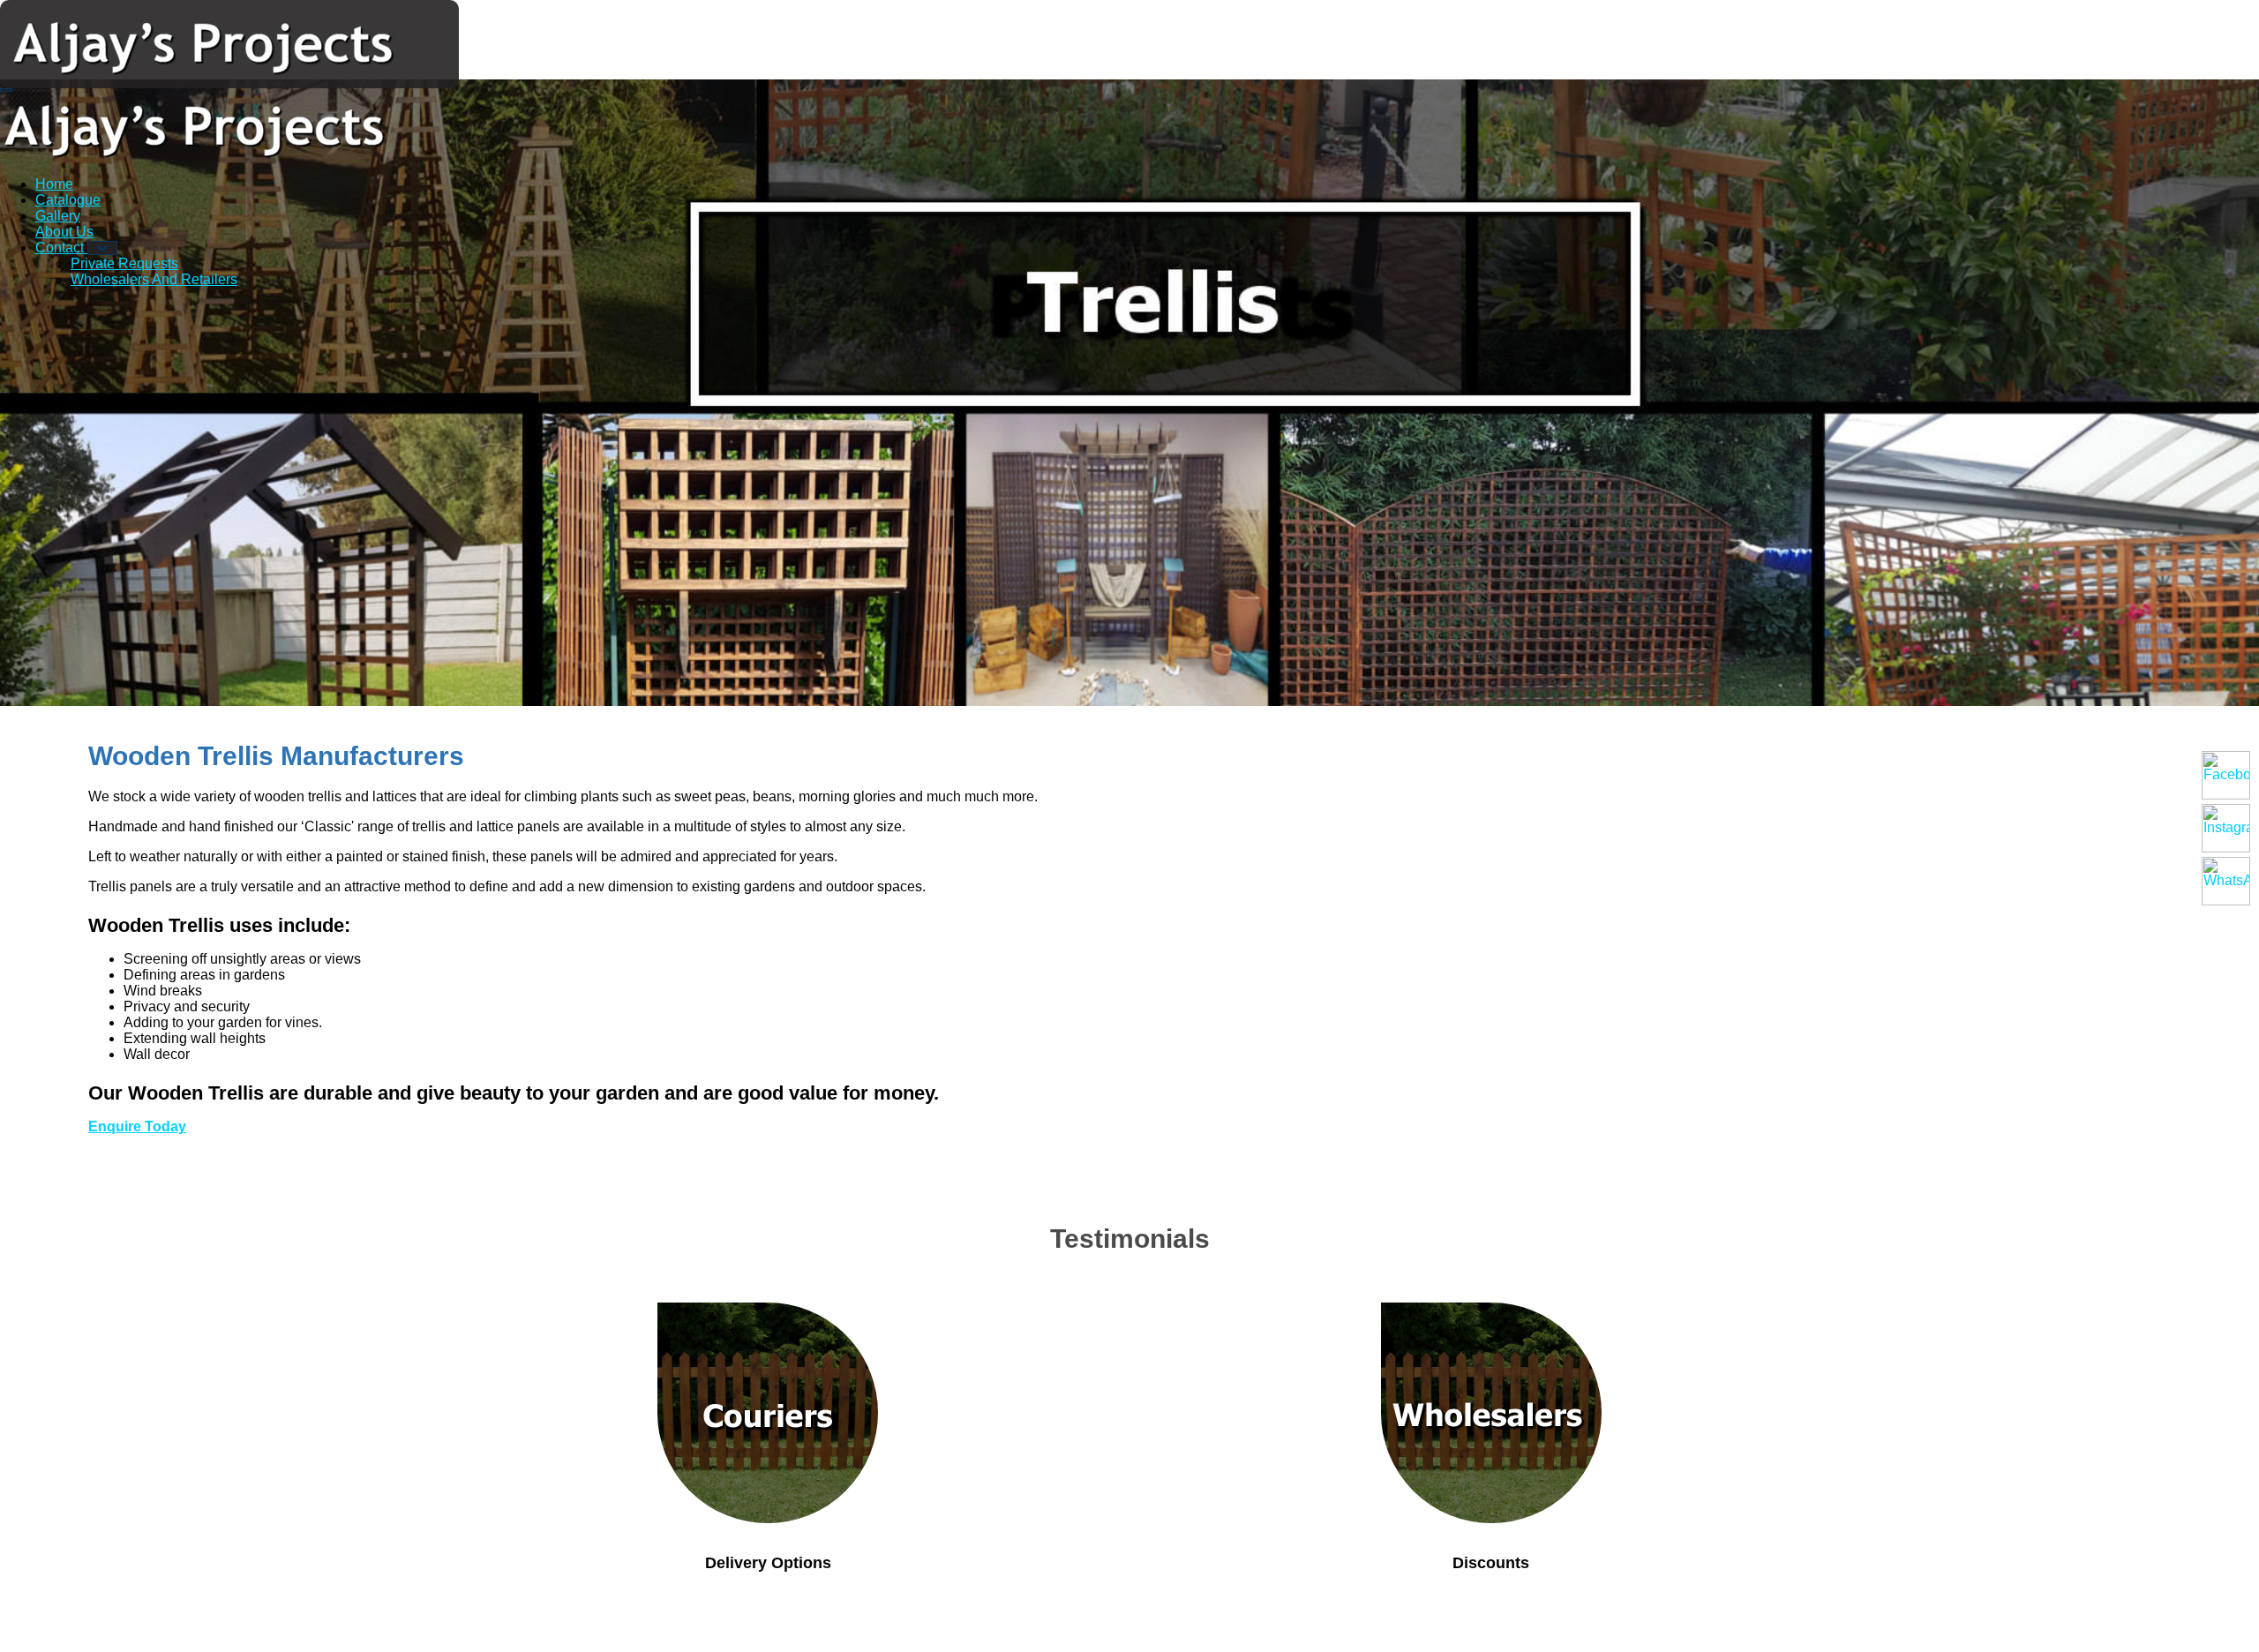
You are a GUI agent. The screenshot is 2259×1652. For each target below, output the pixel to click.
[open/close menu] (6, 90)
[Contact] (102, 248)
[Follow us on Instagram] (2226, 828)
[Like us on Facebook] (2226, 775)
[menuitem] (54, 184)
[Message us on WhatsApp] (2226, 881)
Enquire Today (137, 1126)
